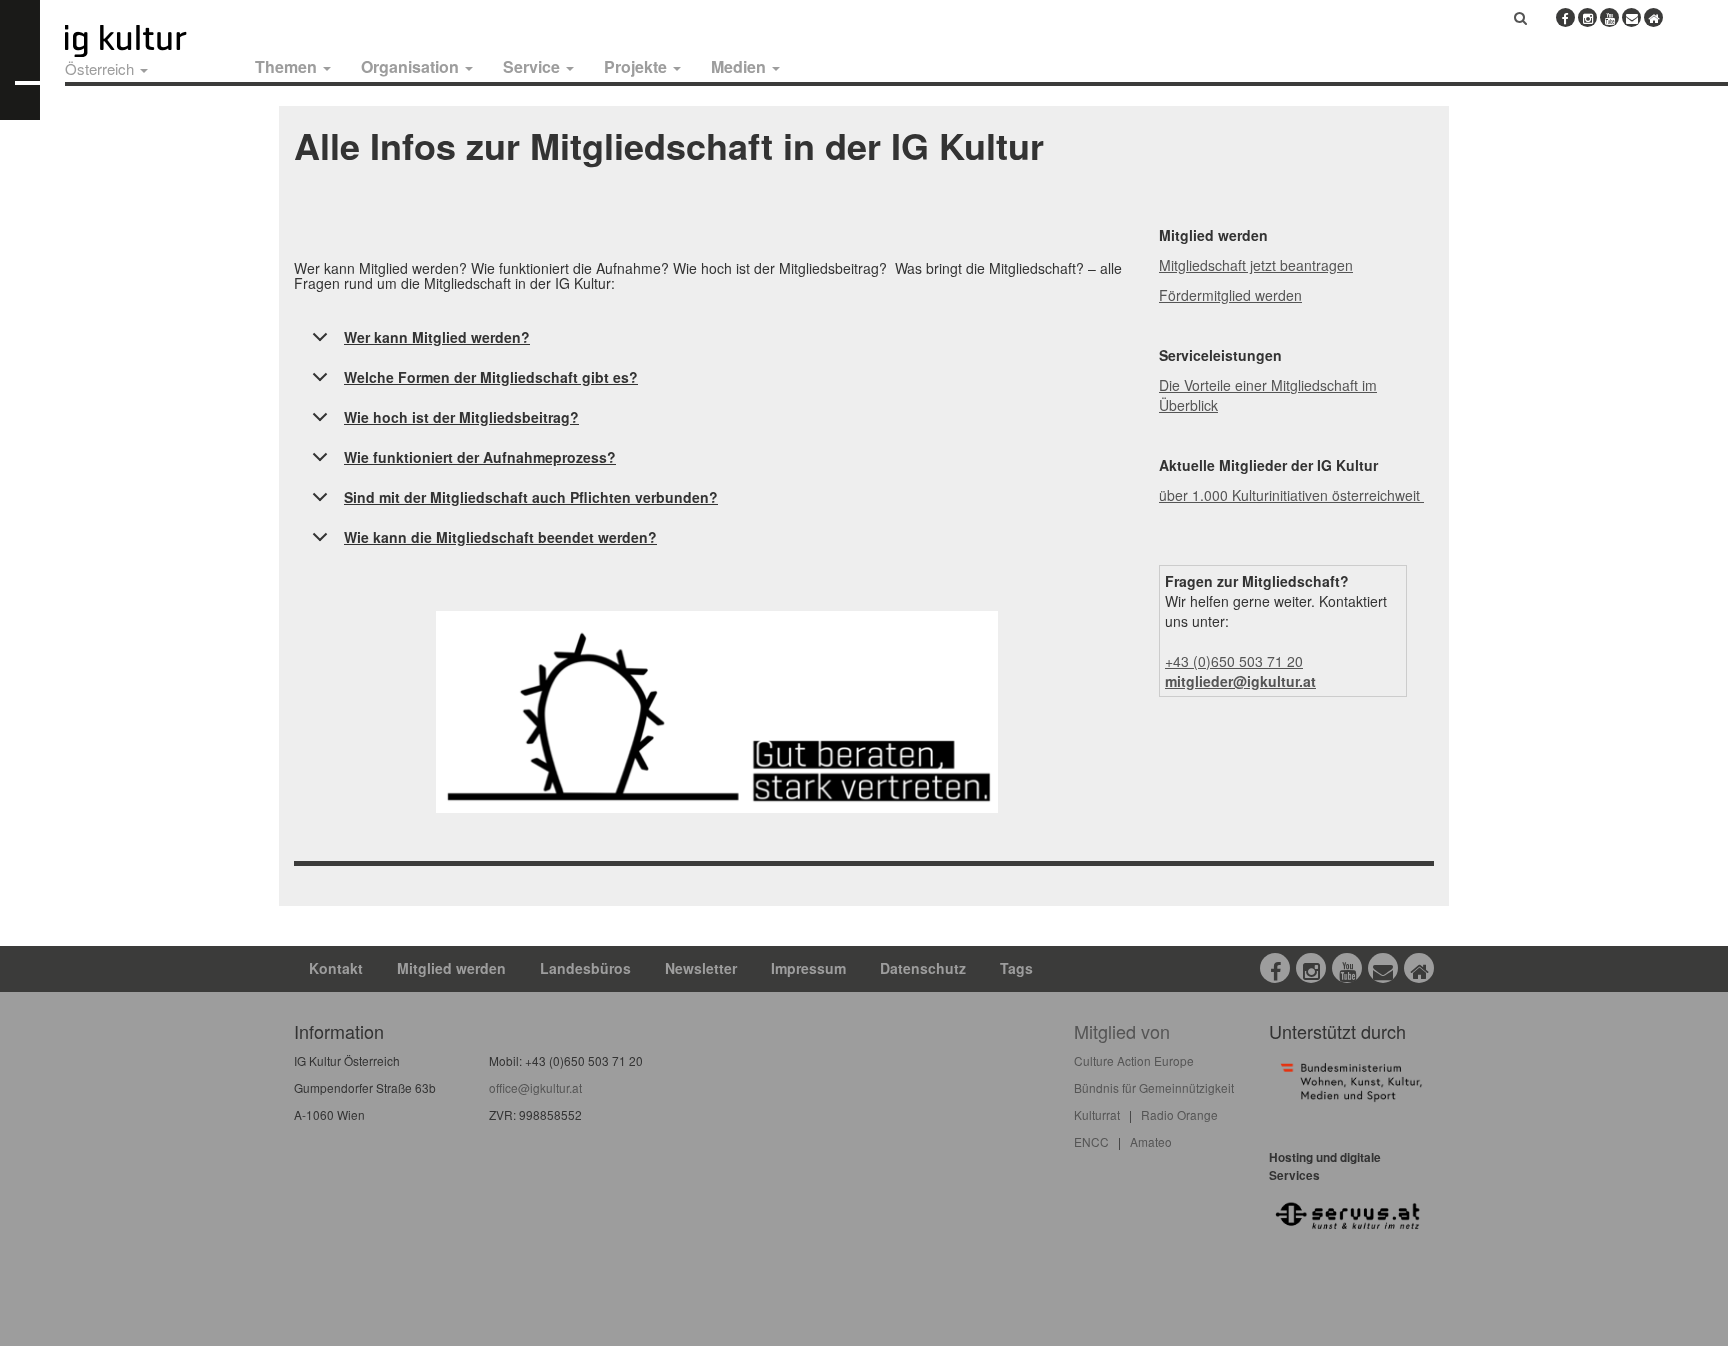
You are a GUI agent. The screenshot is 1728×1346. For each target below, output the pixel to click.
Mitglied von (1122, 1031)
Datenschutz (923, 968)
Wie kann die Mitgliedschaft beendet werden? (500, 537)
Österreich (101, 68)
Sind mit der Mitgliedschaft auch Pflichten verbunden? (531, 497)
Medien (740, 66)
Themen (288, 66)
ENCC (1091, 1141)
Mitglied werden (451, 968)
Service (533, 66)
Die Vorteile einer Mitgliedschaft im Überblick (1268, 395)
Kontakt (336, 968)
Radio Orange (1179, 1114)
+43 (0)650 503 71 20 (1234, 661)
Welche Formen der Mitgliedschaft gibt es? (491, 377)
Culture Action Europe (1134, 1060)
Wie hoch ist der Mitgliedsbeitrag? (461, 417)
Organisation (412, 66)
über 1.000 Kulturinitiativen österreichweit (1291, 495)
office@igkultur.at (535, 1087)
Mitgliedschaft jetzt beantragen (1256, 265)
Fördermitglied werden (1230, 295)
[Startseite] (148, 41)
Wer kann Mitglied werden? (437, 337)
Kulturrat (1097, 1114)
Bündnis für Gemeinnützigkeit (1154, 1087)
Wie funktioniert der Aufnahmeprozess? (480, 457)
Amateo (1151, 1141)
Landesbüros (585, 968)
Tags (1016, 968)
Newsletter (701, 968)
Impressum (808, 968)
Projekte (637, 66)
